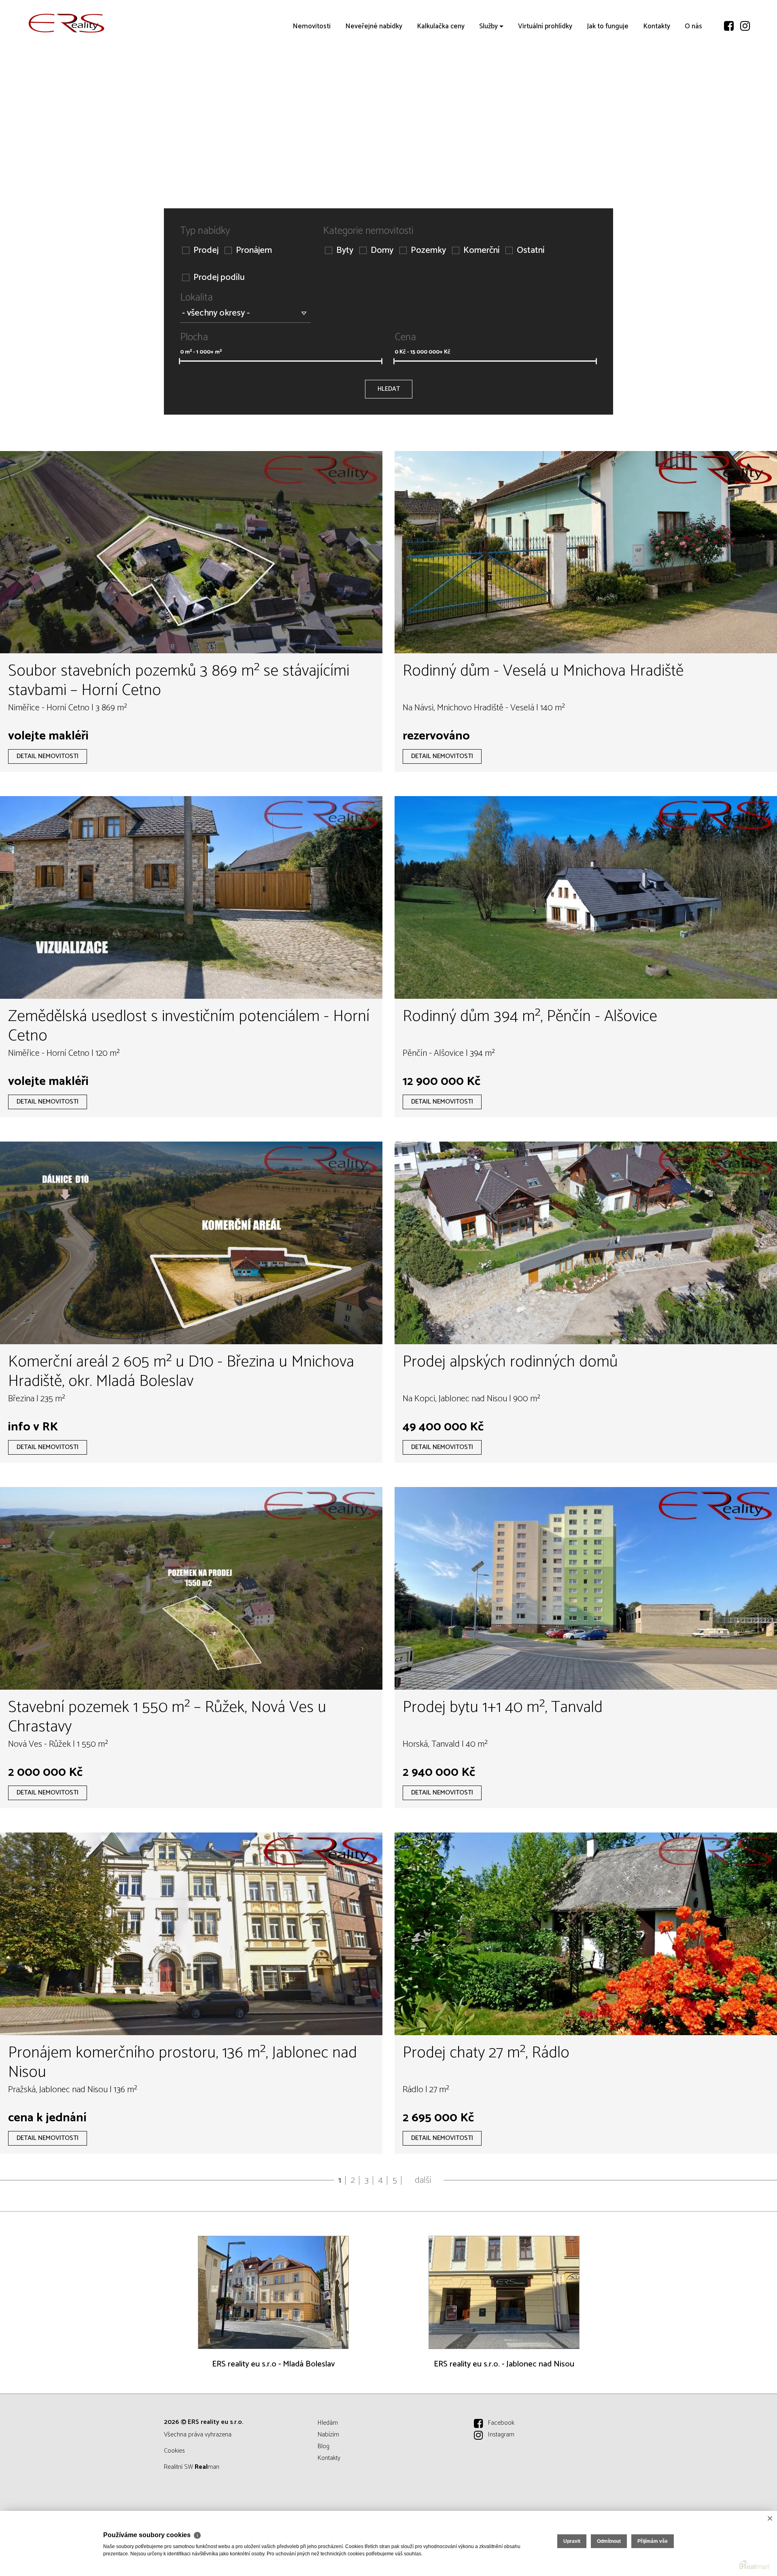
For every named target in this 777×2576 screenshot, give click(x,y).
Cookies (174, 2451)
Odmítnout (609, 2541)
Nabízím (328, 2435)
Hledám (328, 2423)
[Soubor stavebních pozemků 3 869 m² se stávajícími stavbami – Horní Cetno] (191, 552)
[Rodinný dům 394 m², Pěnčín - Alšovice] (586, 897)
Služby (488, 73)
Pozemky (428, 251)
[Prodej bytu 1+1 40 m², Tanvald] (586, 1588)
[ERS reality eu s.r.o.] (67, 23)
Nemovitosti (312, 73)
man (207, 2467)
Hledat (389, 389)
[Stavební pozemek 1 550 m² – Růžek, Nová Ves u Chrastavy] (191, 1588)
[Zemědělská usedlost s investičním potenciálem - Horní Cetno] (191, 897)
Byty (345, 251)
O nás (693, 73)
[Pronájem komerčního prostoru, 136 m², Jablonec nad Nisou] (191, 1934)
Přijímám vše (653, 2541)
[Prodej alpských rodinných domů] (586, 1243)
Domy (382, 251)
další (423, 2180)
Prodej (206, 251)
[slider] (179, 361)
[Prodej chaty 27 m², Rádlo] (586, 1934)
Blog (324, 2446)
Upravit (572, 2541)
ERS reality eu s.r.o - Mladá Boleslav (273, 2364)
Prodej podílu (219, 278)
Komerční (481, 251)
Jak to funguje (608, 73)
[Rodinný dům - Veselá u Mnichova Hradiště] (586, 552)
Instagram (501, 2435)
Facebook (501, 2423)
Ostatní (531, 251)
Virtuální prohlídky (545, 73)
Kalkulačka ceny (441, 73)
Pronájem (254, 251)
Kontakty (657, 73)
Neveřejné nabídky (374, 73)
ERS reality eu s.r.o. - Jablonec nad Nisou (504, 2364)
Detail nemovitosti (48, 756)
